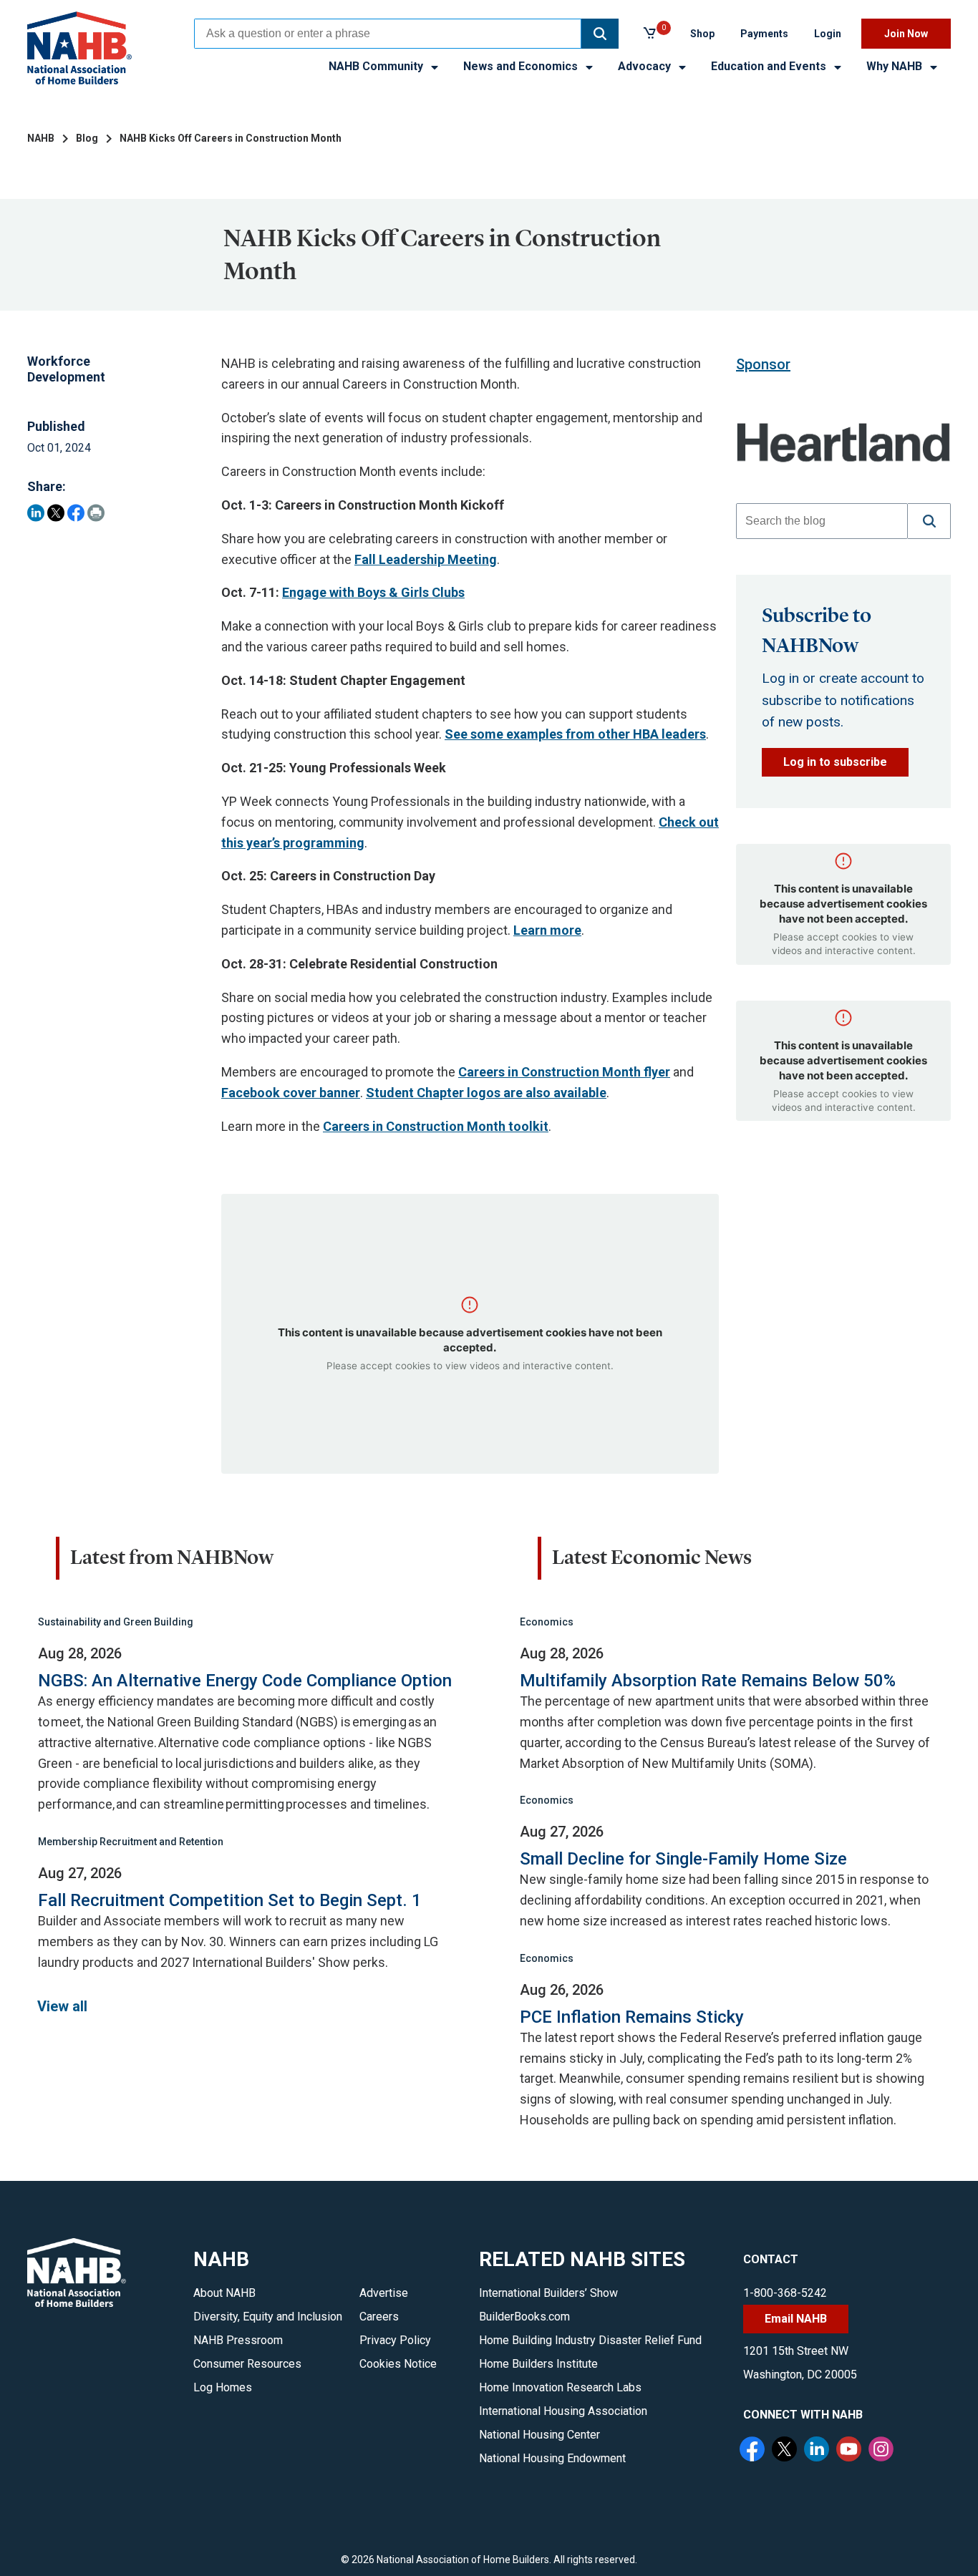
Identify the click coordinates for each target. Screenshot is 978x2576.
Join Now (906, 34)
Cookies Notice (398, 2364)
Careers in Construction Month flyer (564, 1072)
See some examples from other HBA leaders (575, 734)
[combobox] (388, 34)
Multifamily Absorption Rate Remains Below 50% (708, 1681)
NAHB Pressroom (238, 2340)
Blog (87, 138)
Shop (702, 34)
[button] (600, 34)
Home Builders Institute (538, 2364)
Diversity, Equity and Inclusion (268, 2317)
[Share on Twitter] (56, 513)
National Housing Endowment (552, 2458)
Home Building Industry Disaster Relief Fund (590, 2340)
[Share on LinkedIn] (36, 513)
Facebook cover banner (291, 1093)
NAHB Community (377, 66)
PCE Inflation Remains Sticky (632, 2017)
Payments (764, 34)
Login (828, 34)
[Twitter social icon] (786, 2451)
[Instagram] (883, 2451)
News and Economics (522, 66)
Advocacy (646, 66)
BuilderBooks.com (524, 2317)
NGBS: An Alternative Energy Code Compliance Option (245, 1681)
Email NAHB (796, 2319)
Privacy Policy (395, 2340)
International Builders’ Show (548, 2293)
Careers (379, 2317)
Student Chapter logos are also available (486, 1093)
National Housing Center (539, 2435)
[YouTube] (851, 2451)
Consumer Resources (247, 2364)
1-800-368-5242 (785, 2293)
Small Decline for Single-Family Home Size (683, 1859)
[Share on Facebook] (76, 513)
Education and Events (770, 66)
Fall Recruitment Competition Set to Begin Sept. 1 (230, 1900)
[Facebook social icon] (754, 2451)
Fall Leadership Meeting (426, 559)
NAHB (41, 138)
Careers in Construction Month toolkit (436, 1126)
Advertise (384, 2293)
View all (62, 2006)
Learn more (547, 930)
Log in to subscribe (835, 762)
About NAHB (224, 2293)
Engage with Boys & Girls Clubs (373, 592)
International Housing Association (563, 2411)
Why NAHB (896, 66)
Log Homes (223, 2387)
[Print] (96, 513)
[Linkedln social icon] (818, 2451)
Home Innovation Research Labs (560, 2387)
